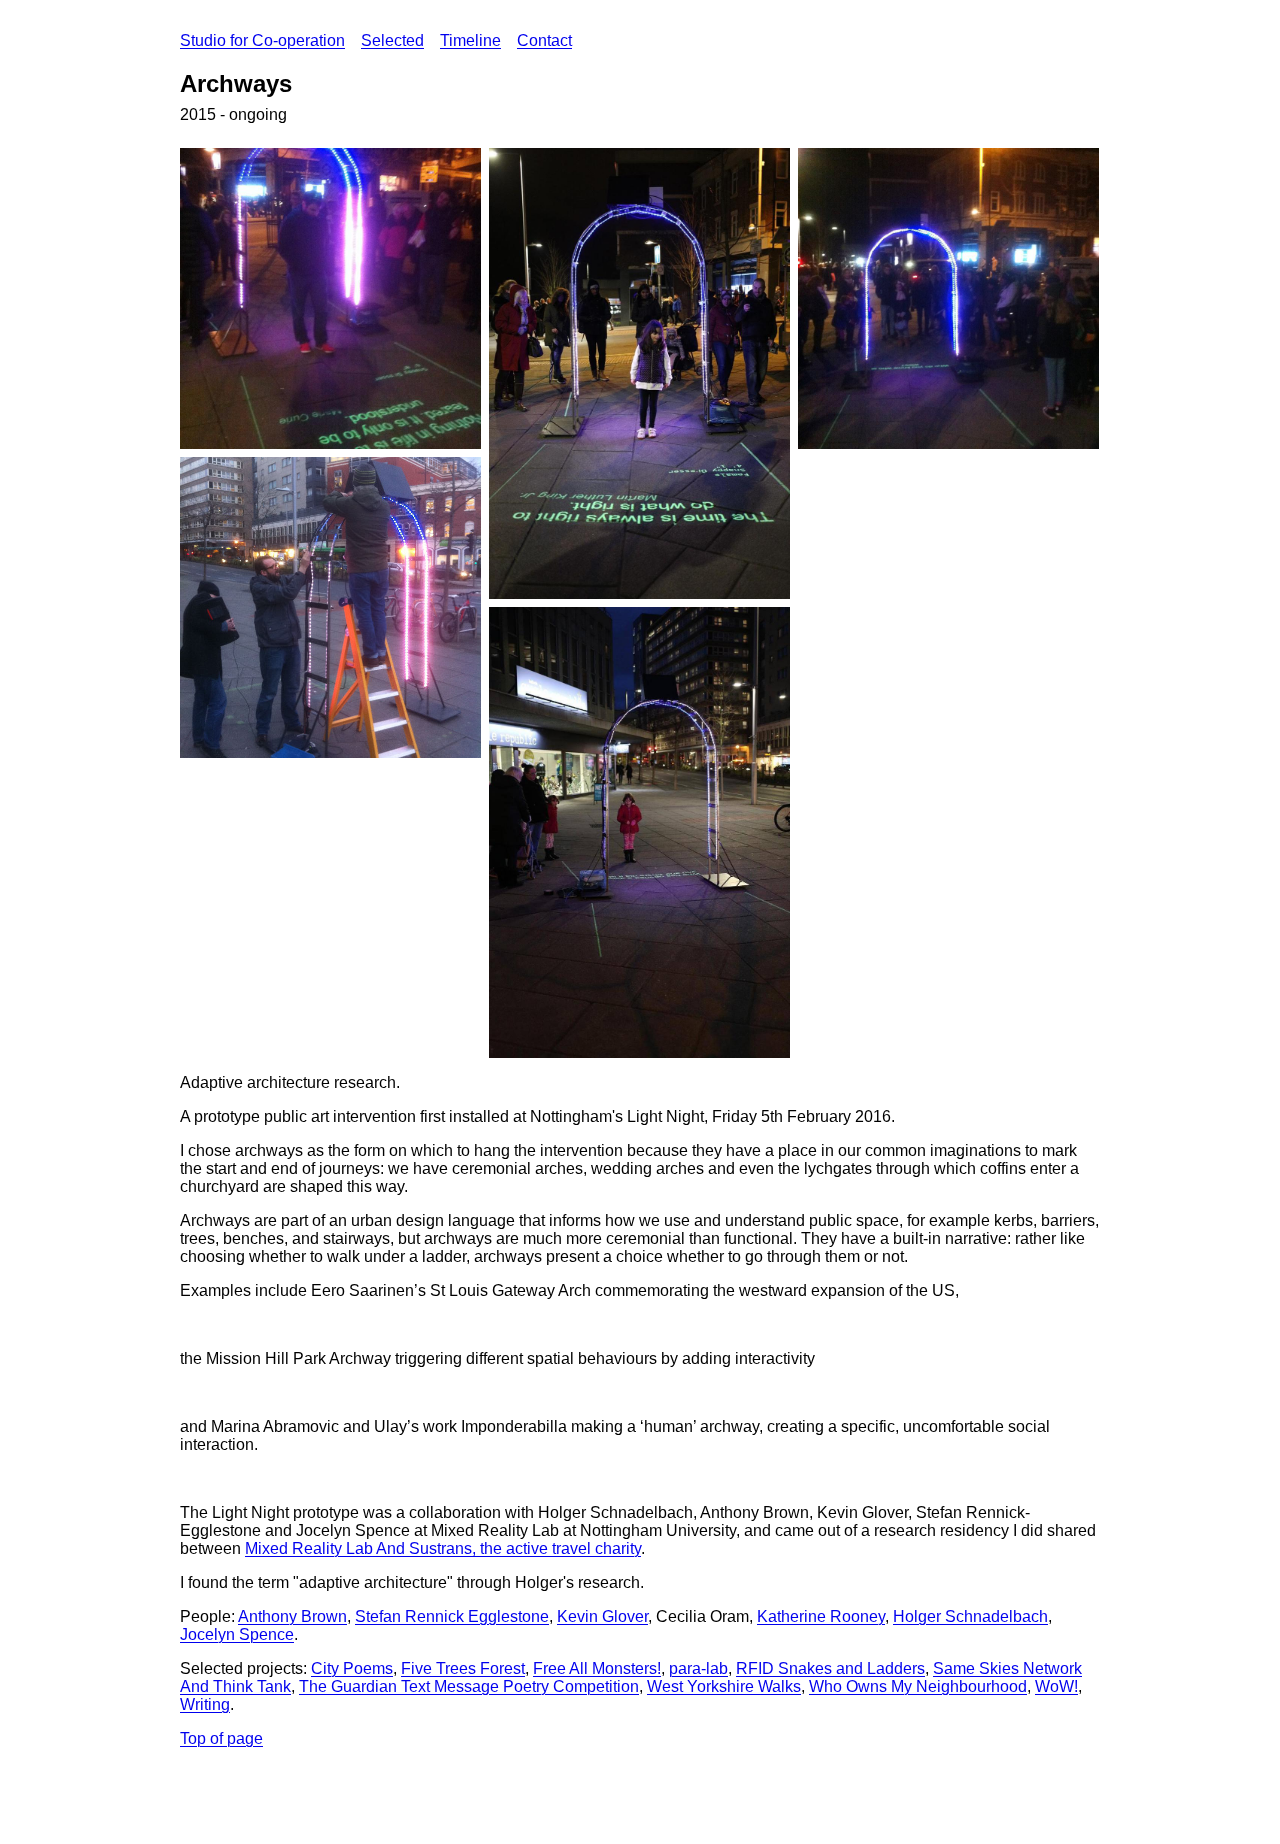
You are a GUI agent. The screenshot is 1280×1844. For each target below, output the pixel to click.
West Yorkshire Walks (724, 1686)
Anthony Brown (292, 1616)
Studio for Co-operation (262, 40)
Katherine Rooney (821, 1616)
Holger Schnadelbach (970, 1616)
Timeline (470, 40)
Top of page (221, 1738)
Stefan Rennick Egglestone (452, 1616)
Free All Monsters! (597, 1668)
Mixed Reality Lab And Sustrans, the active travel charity (443, 1548)
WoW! (1056, 1686)
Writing (205, 1704)
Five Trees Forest (463, 1668)
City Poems (352, 1668)
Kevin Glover (602, 1616)
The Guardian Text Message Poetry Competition (469, 1686)
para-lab (698, 1668)
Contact (544, 40)
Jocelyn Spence (237, 1634)
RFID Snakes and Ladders (830, 1668)
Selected (392, 40)
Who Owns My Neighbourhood (918, 1686)
